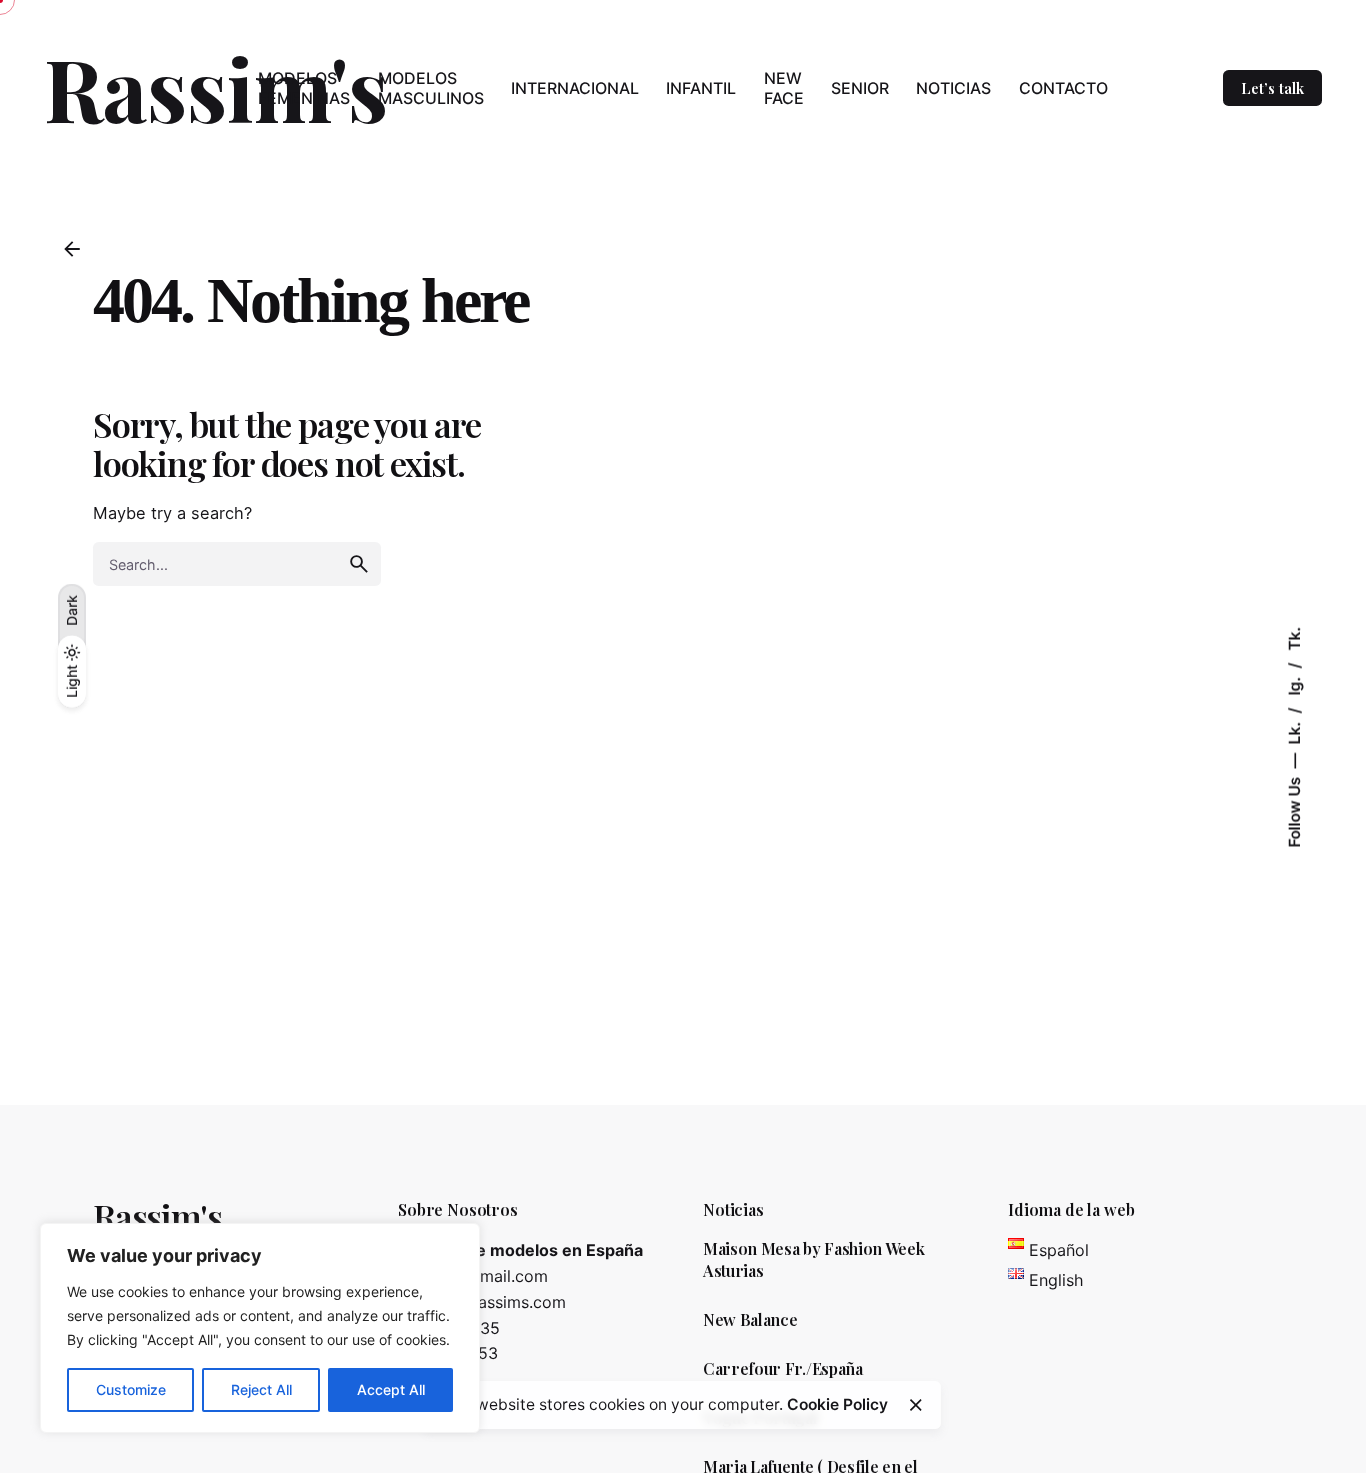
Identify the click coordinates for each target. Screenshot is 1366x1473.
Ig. (1293, 683)
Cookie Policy (837, 1404)
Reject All (261, 1389)
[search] (359, 564)
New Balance (750, 1319)
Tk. (1293, 638)
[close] (916, 1405)
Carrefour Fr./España (783, 1368)
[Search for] (237, 564)
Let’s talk (1272, 88)
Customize (131, 1389)
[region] (260, 1328)
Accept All (391, 1389)
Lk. (1293, 730)
